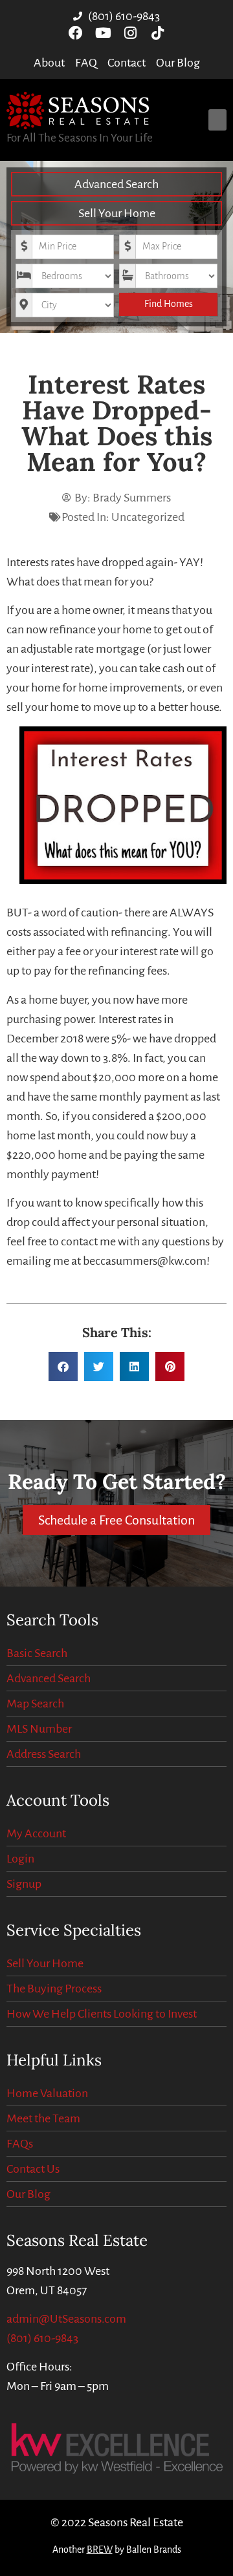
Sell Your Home (117, 213)
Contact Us (33, 2169)
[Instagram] (130, 33)
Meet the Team (43, 2118)
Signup (24, 1884)
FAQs (20, 2144)
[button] (217, 120)
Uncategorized (148, 517)
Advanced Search (116, 184)
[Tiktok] (157, 33)
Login (20, 1859)
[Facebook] (76, 33)
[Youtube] (103, 33)
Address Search (44, 1754)
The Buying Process (54, 1989)
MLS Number (39, 1729)
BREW (100, 2550)
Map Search (35, 1704)
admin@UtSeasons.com (66, 2319)
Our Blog (28, 2194)
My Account (36, 1833)
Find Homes (169, 304)
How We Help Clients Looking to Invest (102, 2014)
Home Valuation (47, 2093)
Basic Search (37, 1653)
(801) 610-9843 (42, 2338)
